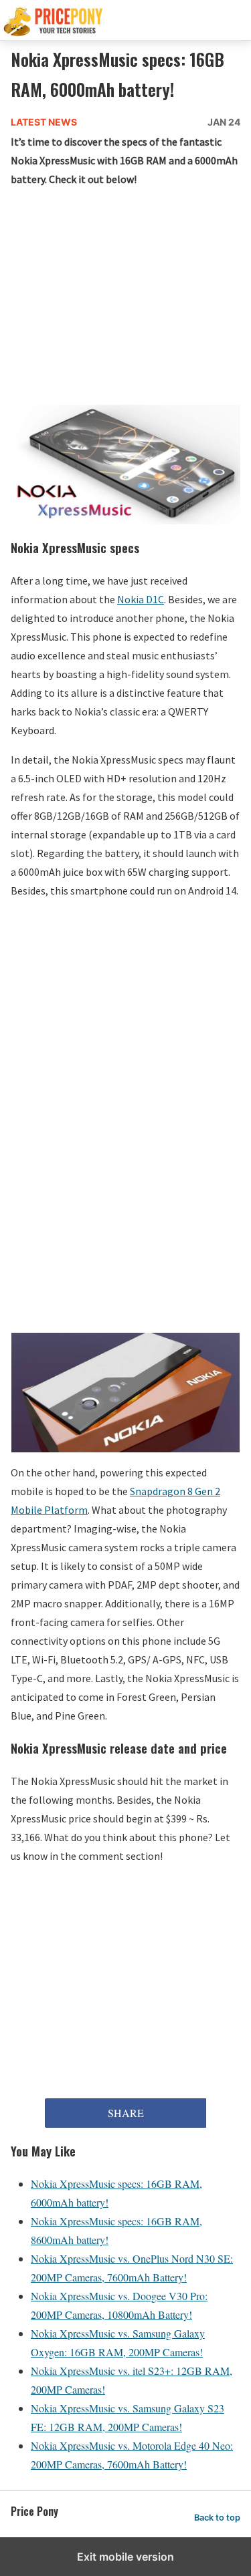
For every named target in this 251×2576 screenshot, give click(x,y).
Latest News (44, 122)
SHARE (126, 2113)
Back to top (217, 2518)
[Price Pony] (125, 20)
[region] (125, 299)
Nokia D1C (141, 599)
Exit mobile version (125, 2557)
